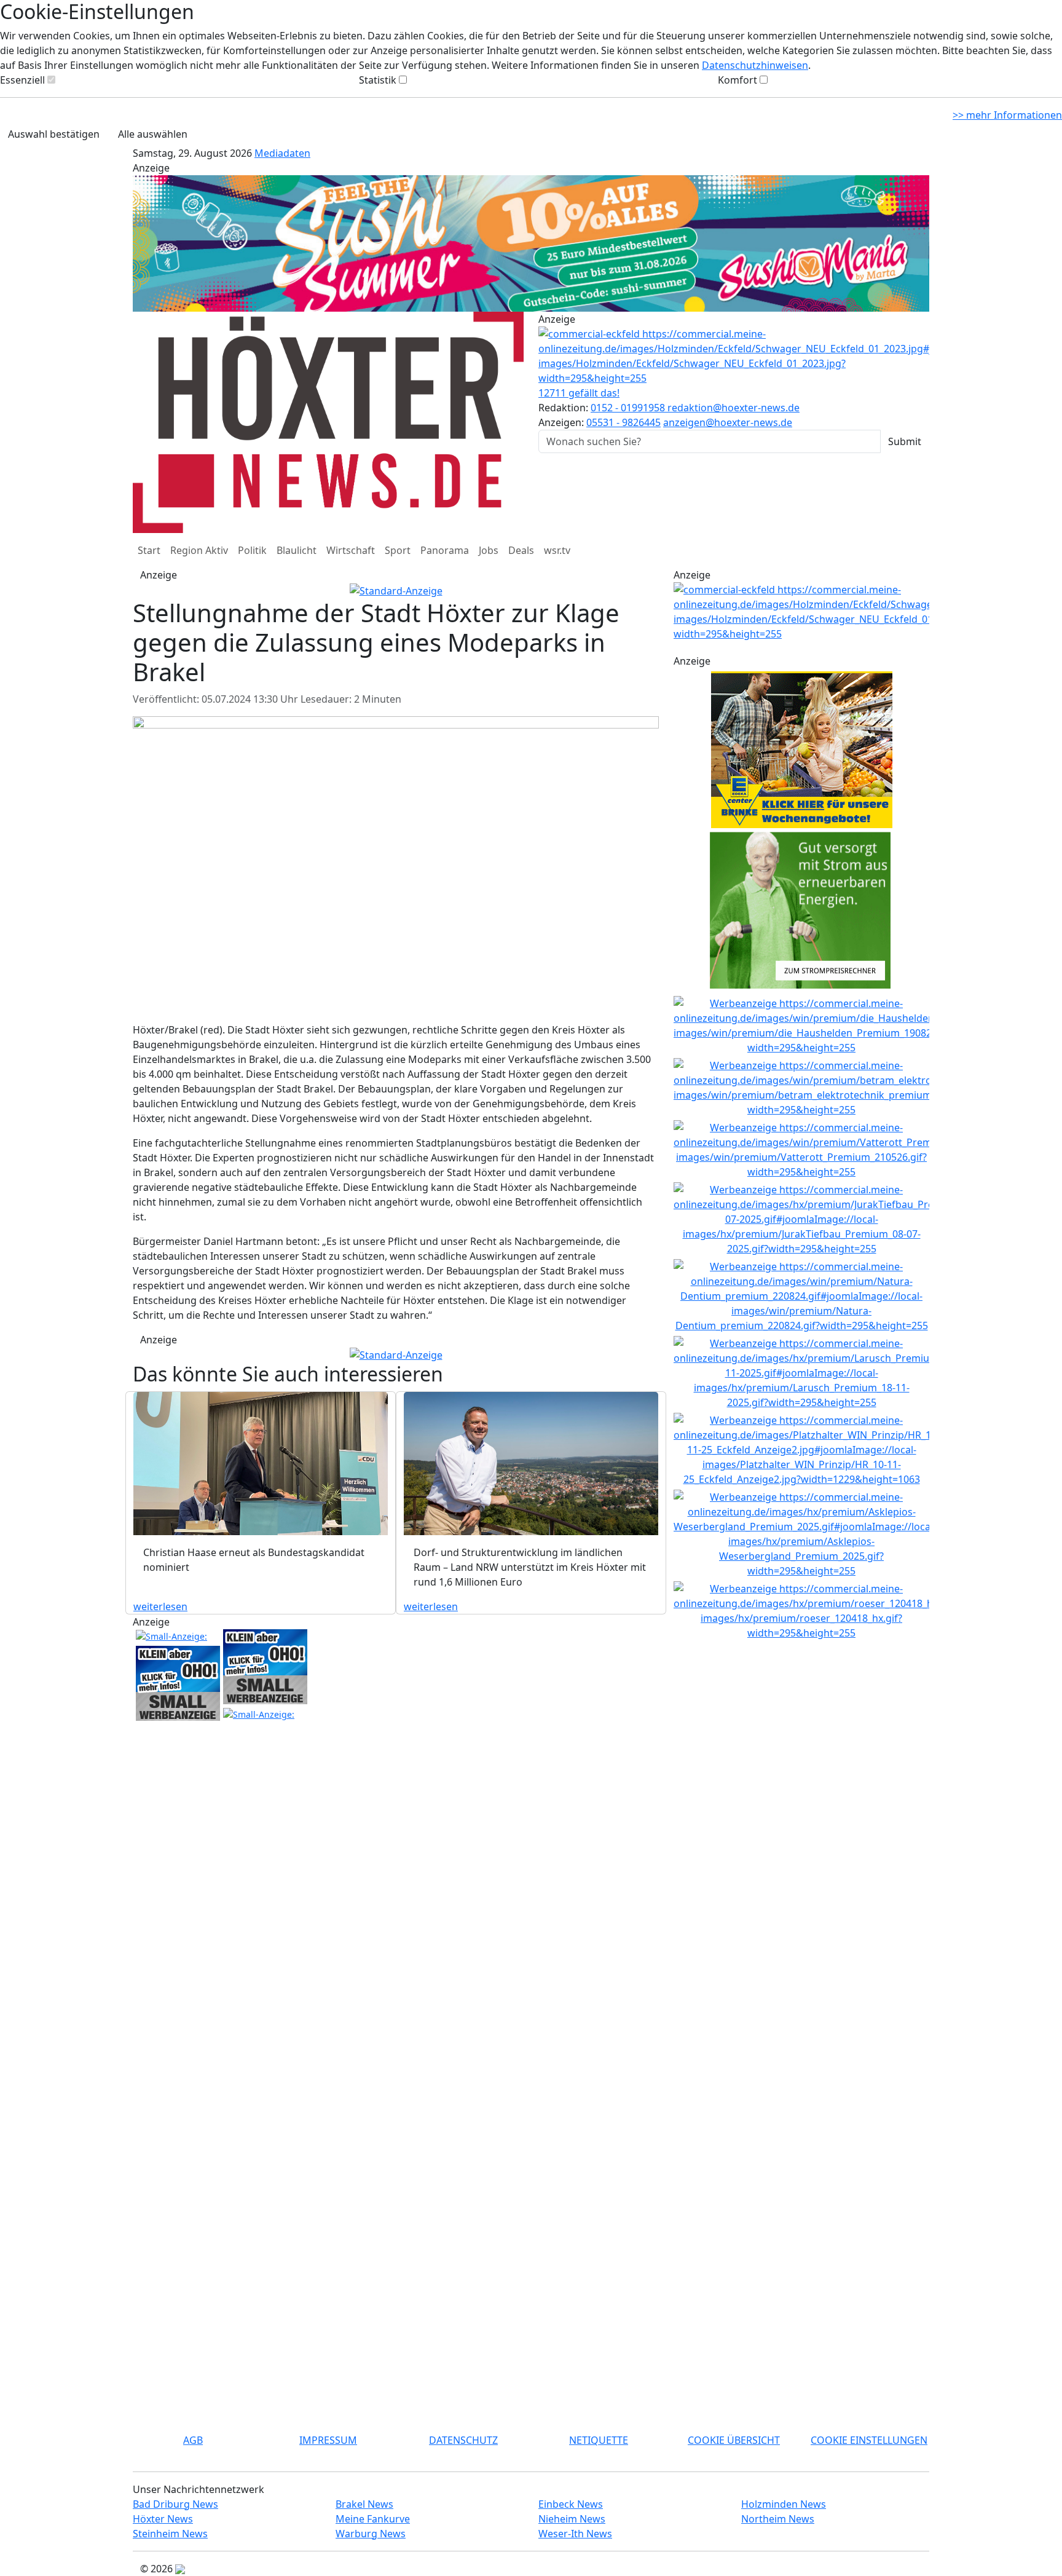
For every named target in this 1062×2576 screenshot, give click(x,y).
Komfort (737, 80)
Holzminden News (784, 2504)
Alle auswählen (153, 134)
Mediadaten (282, 153)
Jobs (489, 550)
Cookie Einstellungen (869, 2440)
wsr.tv (557, 550)
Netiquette (599, 2440)
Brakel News (364, 2504)
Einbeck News (571, 2504)
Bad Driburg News (175, 2504)
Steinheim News (170, 2534)
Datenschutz (463, 2440)
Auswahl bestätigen (54, 134)
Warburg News (371, 2534)
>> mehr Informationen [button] (1007, 115)
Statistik (378, 80)
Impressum (328, 2440)
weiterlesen (160, 1606)
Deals (521, 550)
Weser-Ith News (575, 2534)
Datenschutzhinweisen (755, 65)
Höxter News (163, 2519)
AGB (193, 2440)
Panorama (445, 550)
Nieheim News (572, 2519)
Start (149, 550)
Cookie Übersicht (734, 2440)
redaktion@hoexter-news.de (734, 408)
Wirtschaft (351, 550)
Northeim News (778, 2519)
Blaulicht (297, 550)
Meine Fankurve (373, 2519)
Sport (398, 550)
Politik (252, 550)
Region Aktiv (199, 550)
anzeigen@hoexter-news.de (728, 422)
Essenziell (22, 80)
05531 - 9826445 (623, 422)
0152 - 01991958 (629, 408)
